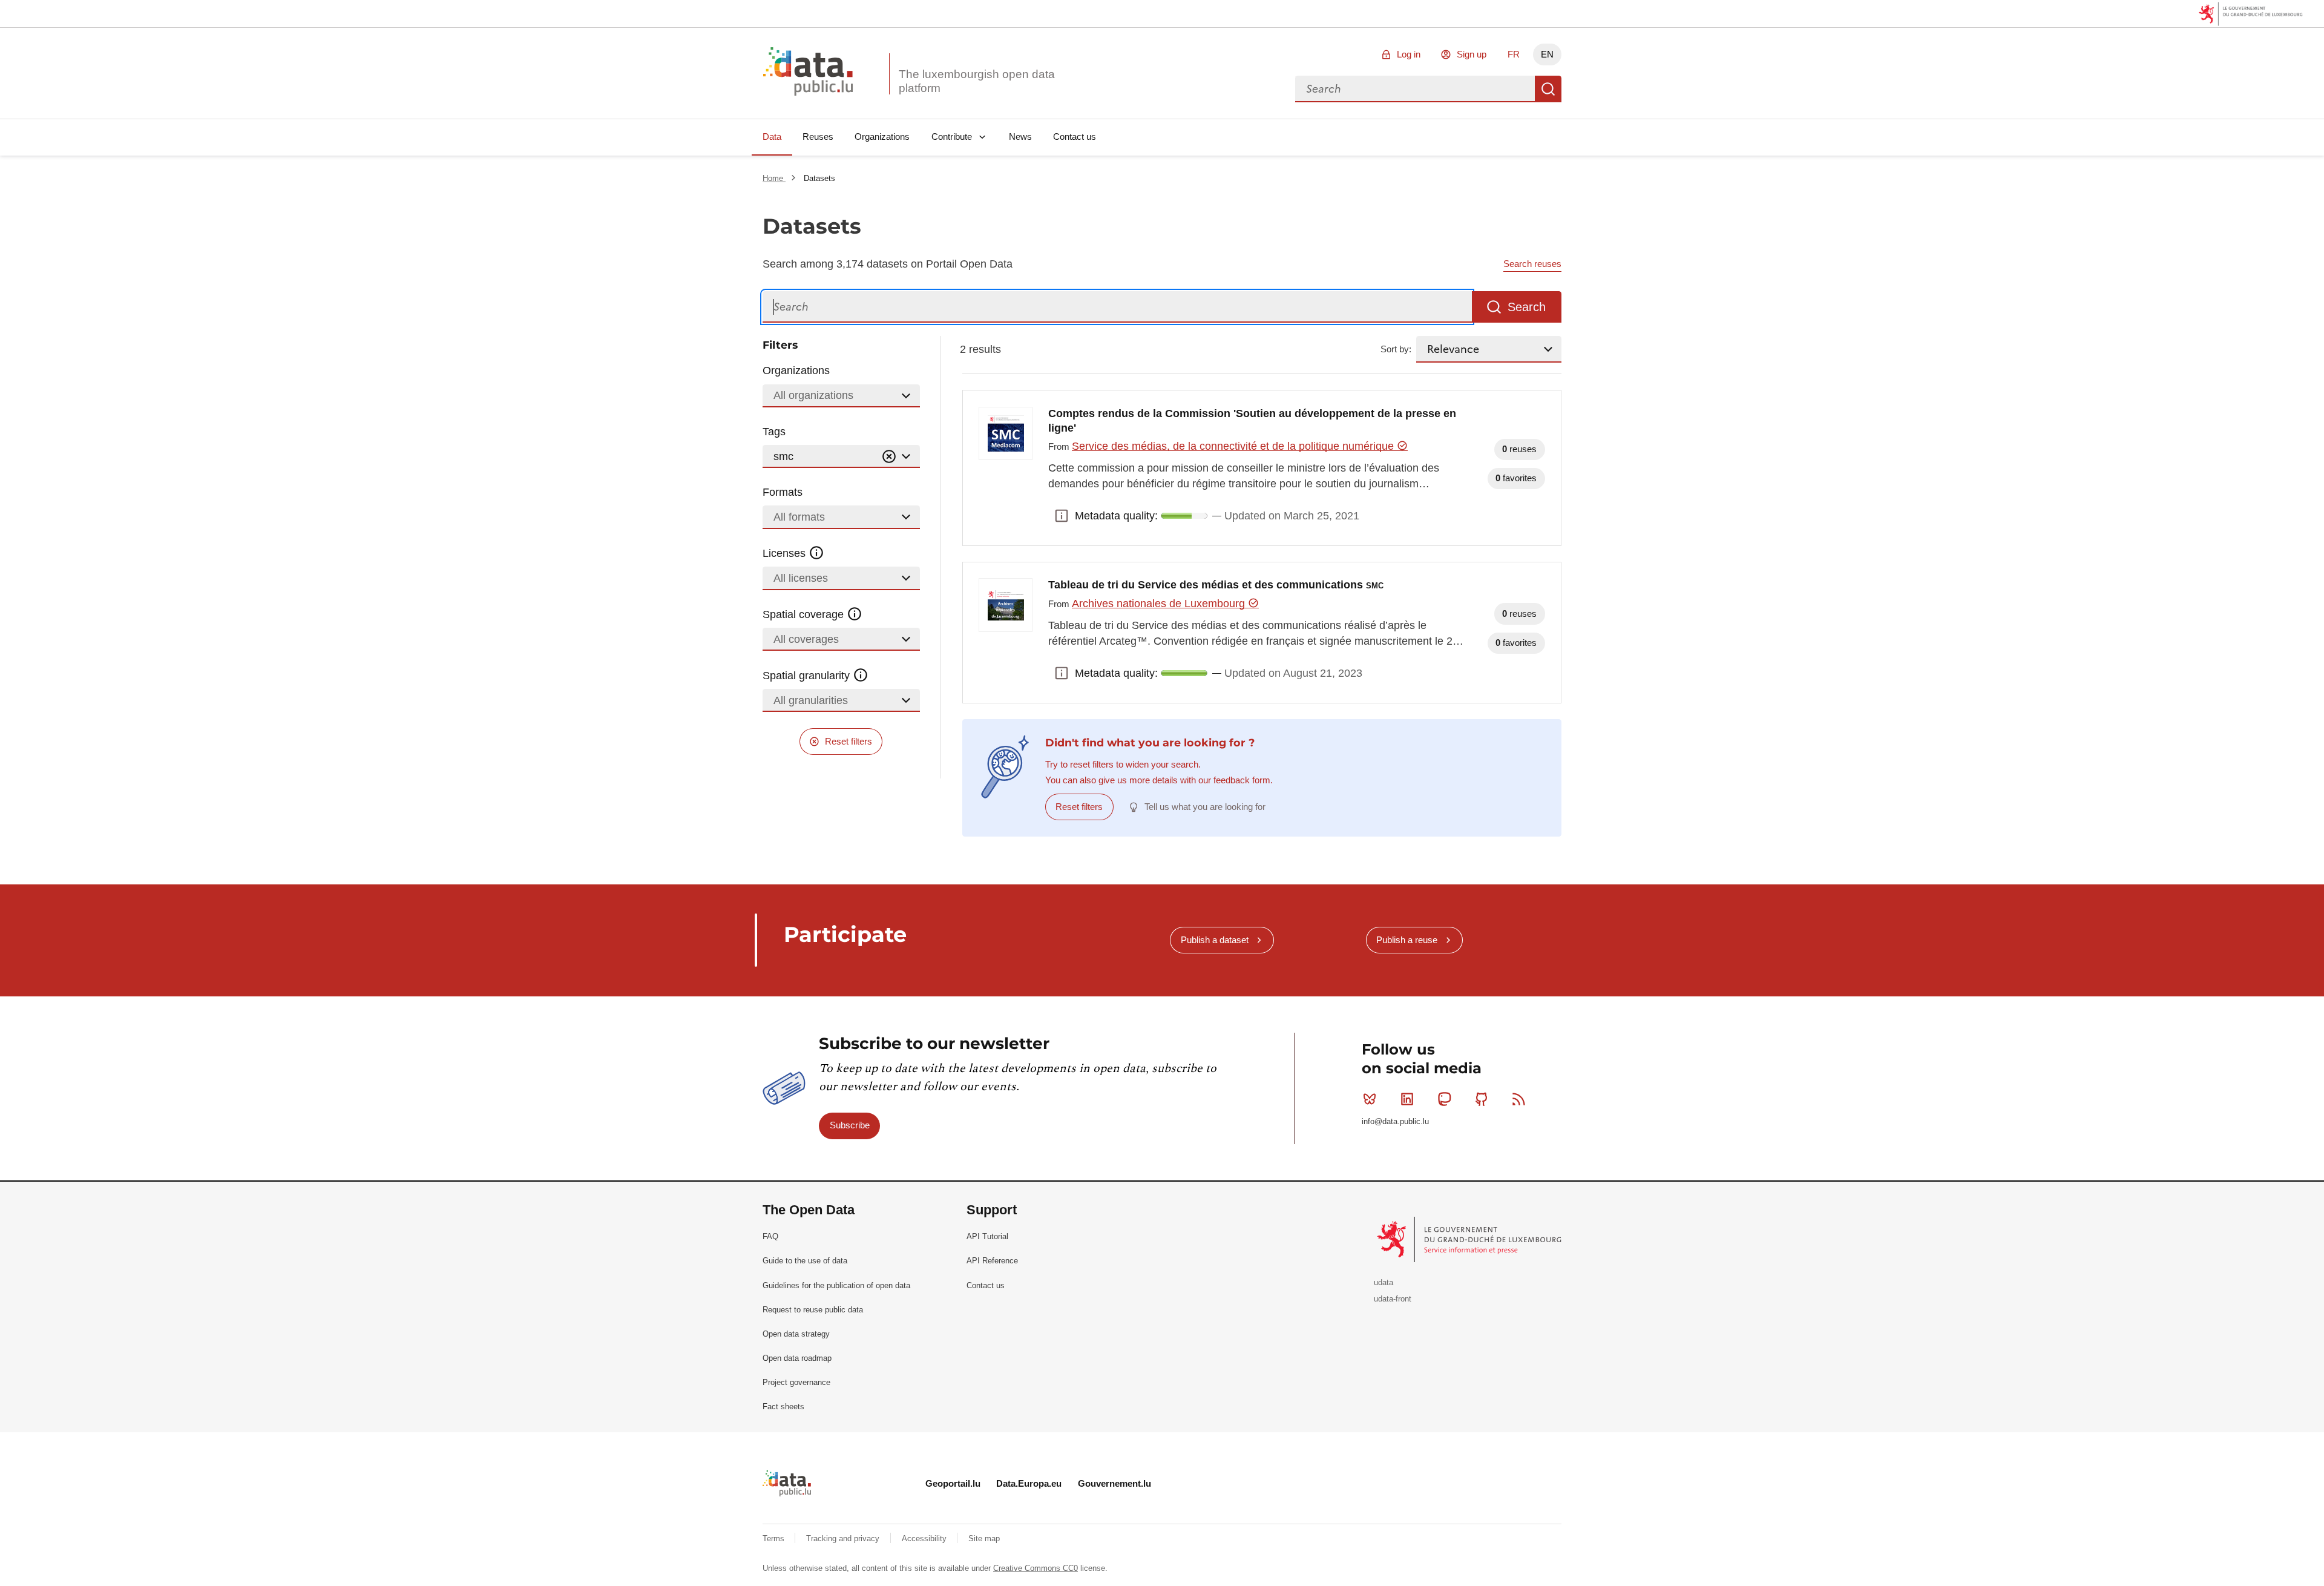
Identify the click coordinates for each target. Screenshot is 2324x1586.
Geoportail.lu (953, 1483)
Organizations (882, 137)
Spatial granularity (808, 676)
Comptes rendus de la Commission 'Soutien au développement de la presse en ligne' (1252, 421)
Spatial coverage (805, 614)
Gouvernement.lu (1114, 1483)
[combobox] (1415, 89)
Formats (783, 492)
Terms (775, 1538)
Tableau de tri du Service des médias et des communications (1216, 585)
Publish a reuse (1407, 940)
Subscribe (850, 1125)
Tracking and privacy (844, 1538)
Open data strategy (796, 1334)
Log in (1409, 54)
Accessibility (925, 1538)
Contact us (1075, 137)
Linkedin (1407, 1099)
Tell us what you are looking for (1205, 807)
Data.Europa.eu (1029, 1483)
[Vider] (889, 457)
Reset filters (849, 741)
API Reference (992, 1261)
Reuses (818, 137)
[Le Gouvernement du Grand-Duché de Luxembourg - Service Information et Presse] (1470, 1239)
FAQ (770, 1236)
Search (1548, 89)
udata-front (1393, 1299)
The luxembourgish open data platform (977, 81)
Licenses (786, 553)
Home (774, 178)
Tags (774, 432)
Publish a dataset (1215, 940)
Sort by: (1396, 349)
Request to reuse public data (813, 1310)
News (1020, 137)
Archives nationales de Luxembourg (1160, 604)
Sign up (1472, 54)
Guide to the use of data (805, 1261)
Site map (984, 1538)
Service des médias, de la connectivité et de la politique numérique (1234, 446)
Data (772, 137)
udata (1384, 1282)
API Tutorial (987, 1236)
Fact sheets (783, 1407)
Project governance (796, 1382)
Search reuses (1532, 264)
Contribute (952, 137)
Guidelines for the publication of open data (836, 1285)
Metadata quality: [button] (1062, 516)
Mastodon (1444, 1099)
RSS (1519, 1099)
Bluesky (1370, 1099)
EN (1547, 54)
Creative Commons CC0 (1036, 1568)
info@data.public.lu (1395, 1121)
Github (1482, 1099)
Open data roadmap (797, 1358)
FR (1514, 54)
